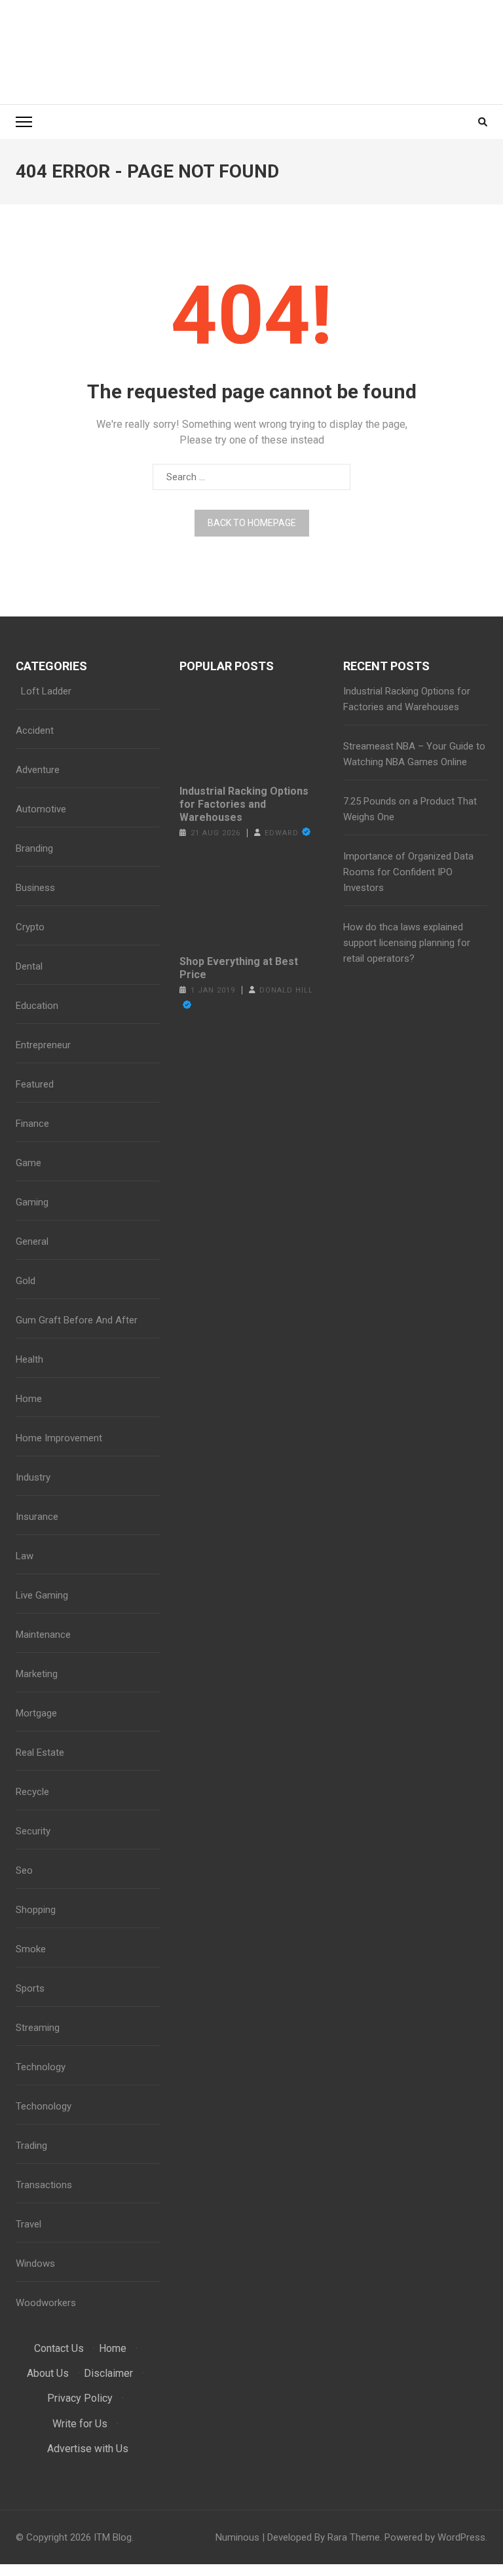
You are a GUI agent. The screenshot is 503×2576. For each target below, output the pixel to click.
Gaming (32, 1202)
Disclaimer (108, 2373)
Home (29, 1399)
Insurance (37, 1517)
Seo (24, 1870)
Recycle (32, 1792)
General (32, 1241)
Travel (28, 2224)
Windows (35, 2263)
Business (35, 888)
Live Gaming (42, 1595)
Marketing (37, 1674)
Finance (32, 1124)
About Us (48, 2373)
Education (37, 1006)
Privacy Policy (80, 2398)
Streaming (38, 2028)
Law (25, 1556)
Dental (29, 966)
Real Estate (40, 1752)
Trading (31, 2146)
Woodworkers (46, 2303)
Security (33, 1831)
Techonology (44, 2106)
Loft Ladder (44, 691)
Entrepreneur (43, 1045)
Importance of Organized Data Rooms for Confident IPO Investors (408, 872)
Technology (41, 2067)
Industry (33, 1477)
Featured (35, 1084)
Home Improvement (59, 1438)
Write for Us (80, 2424)
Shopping (36, 1910)
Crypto (30, 927)
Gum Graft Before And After (77, 1320)
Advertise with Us (88, 2449)
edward (282, 833)
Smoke (31, 1949)
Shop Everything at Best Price (239, 968)
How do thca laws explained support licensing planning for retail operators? (407, 943)
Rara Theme (354, 2537)
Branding (34, 848)
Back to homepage (252, 523)
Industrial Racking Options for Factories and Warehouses (244, 804)
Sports (30, 1988)
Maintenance (43, 1635)
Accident (35, 730)
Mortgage (36, 1713)
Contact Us (59, 2348)
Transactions (44, 2185)
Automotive (41, 809)
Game (28, 1163)
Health (29, 1359)
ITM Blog (113, 2537)
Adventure (38, 770)
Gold (26, 1281)
